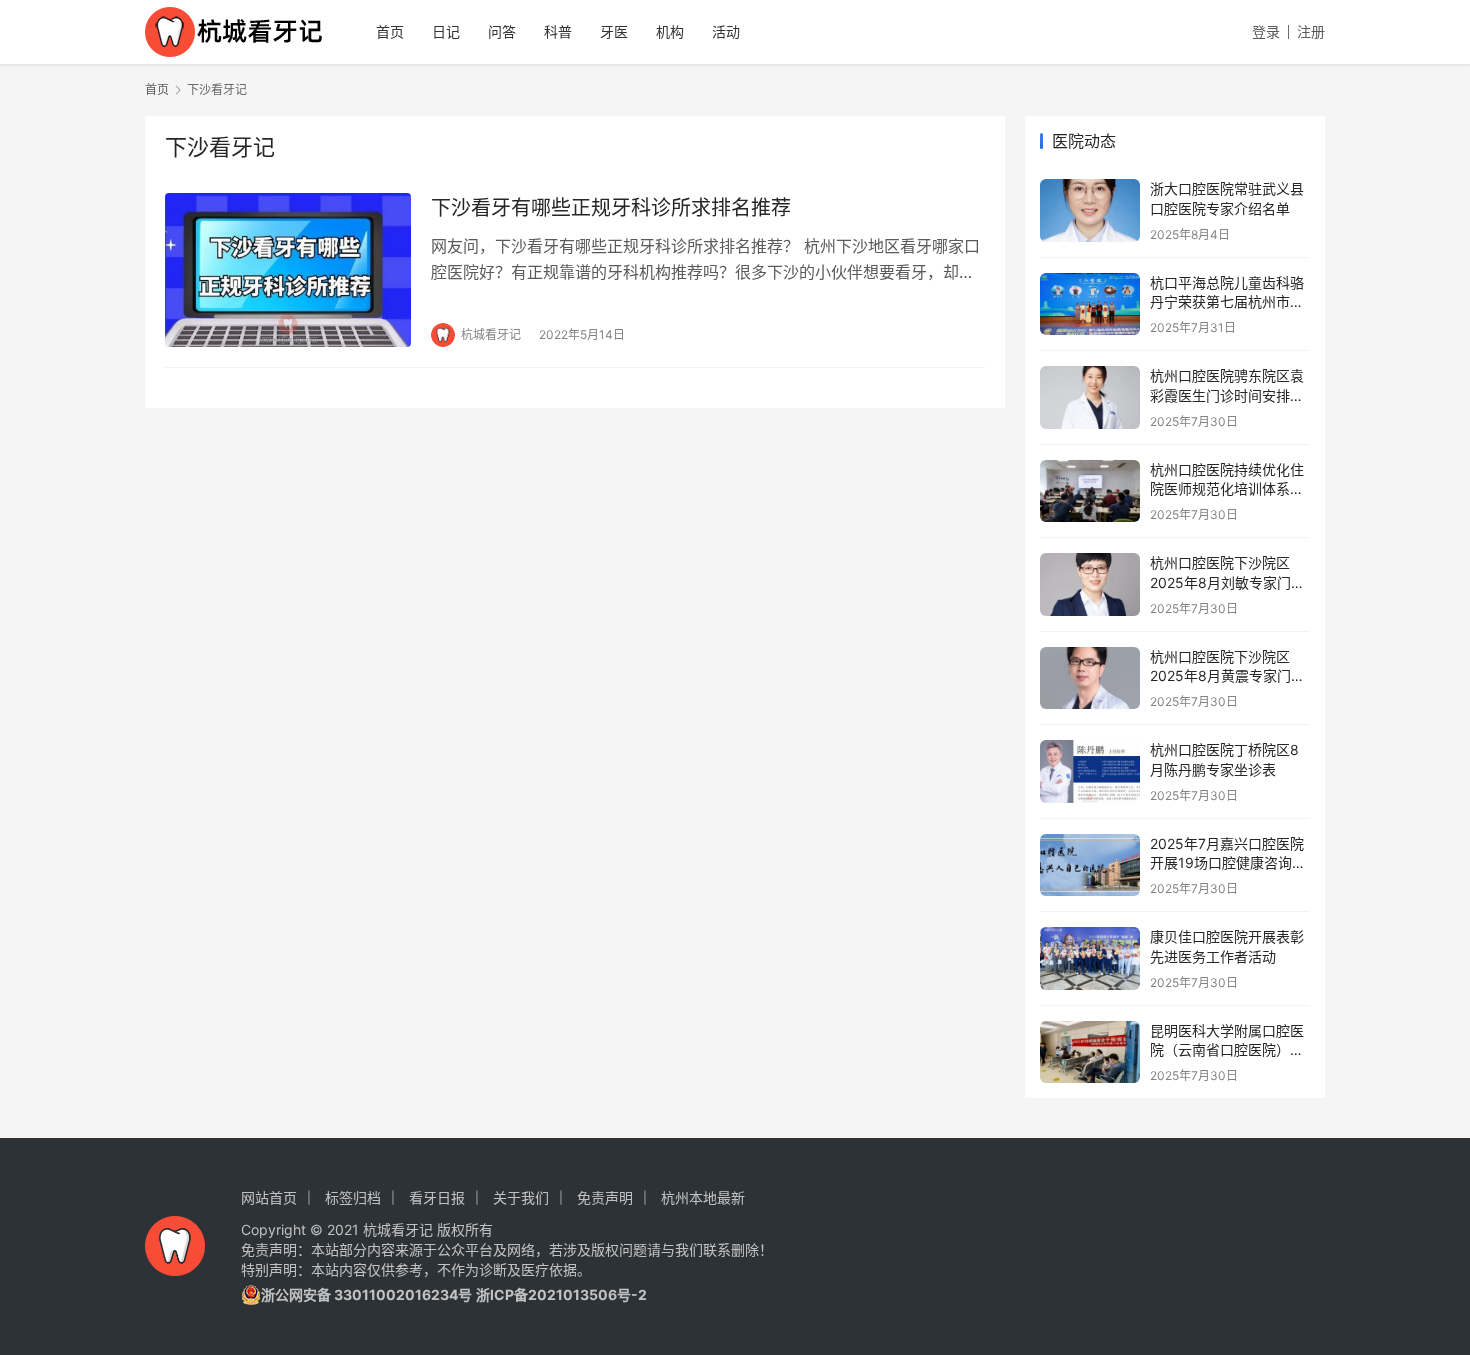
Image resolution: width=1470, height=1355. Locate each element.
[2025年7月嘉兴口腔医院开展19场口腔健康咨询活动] (1090, 865)
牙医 (614, 31)
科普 (558, 31)
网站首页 (269, 1197)
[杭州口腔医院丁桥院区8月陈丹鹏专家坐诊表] (1090, 771)
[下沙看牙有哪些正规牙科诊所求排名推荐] (288, 270)
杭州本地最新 (703, 1197)
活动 (726, 31)
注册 (1311, 31)
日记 (446, 31)
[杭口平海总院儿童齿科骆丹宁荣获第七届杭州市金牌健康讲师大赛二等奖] (1090, 304)
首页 (390, 31)
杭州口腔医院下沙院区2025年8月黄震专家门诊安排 (1227, 676)
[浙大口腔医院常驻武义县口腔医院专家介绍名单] (1090, 210)
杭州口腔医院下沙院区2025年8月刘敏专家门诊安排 (1227, 582)
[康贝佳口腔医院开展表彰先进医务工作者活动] (1090, 958)
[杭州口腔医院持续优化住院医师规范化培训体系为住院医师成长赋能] (1090, 491)
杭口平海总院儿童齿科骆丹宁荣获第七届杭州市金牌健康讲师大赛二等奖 (1227, 302)
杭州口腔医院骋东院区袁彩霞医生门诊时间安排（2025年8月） (1227, 395)
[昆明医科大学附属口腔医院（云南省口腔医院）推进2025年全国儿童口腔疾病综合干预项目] (1090, 1052)
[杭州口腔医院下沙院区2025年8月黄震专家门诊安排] (1090, 678)
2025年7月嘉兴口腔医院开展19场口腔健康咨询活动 (1228, 863)
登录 (1266, 31)
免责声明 (605, 1197)
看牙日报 (437, 1197)
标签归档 (353, 1197)
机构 (670, 31)
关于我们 (521, 1197)
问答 (502, 31)
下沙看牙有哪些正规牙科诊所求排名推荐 (611, 208)
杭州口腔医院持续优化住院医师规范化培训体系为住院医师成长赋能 (1227, 489)
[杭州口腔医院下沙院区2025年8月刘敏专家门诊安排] (1090, 584)
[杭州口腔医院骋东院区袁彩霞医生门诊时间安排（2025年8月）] (1090, 397)
